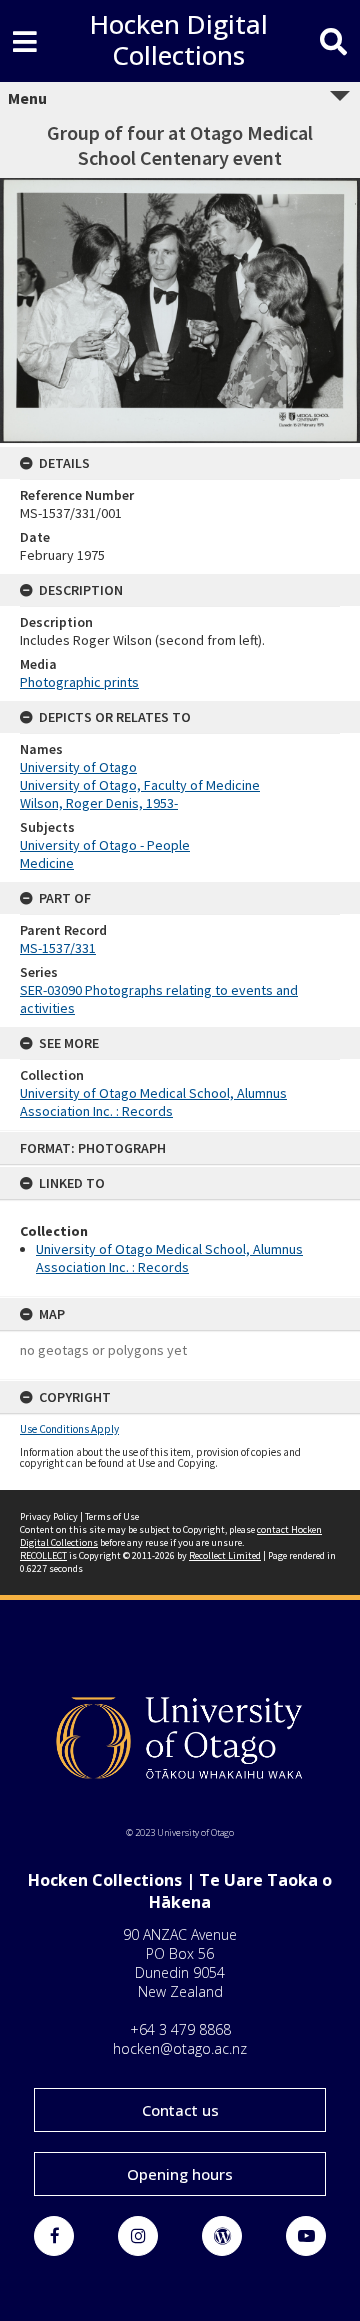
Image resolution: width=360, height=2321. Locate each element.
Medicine (47, 863)
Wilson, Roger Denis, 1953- (99, 803)
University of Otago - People (105, 845)
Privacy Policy (49, 1516)
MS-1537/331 (58, 948)
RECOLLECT (43, 1555)
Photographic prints (79, 682)
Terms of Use (112, 1516)
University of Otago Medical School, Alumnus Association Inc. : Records (169, 1258)
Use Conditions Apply (69, 1429)
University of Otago (78, 767)
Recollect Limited (225, 1555)
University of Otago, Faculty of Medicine (140, 785)
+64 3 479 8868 (180, 2029)
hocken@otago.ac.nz (180, 2048)
